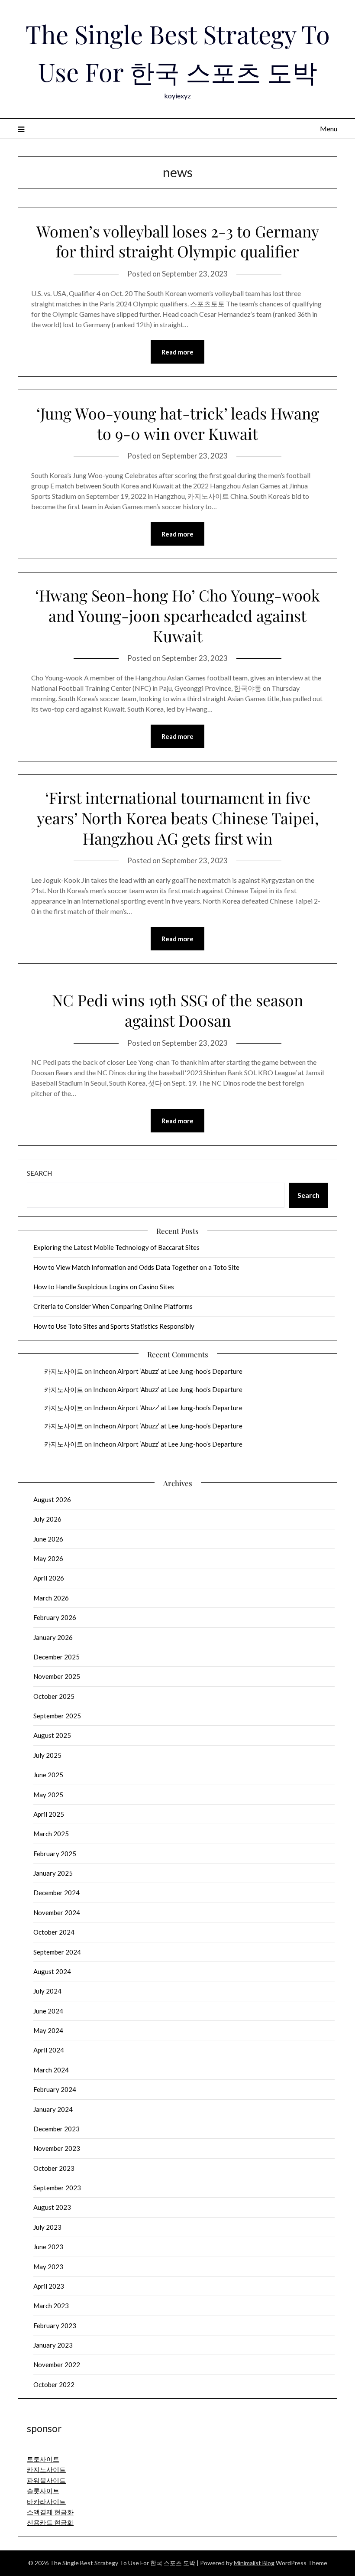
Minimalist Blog (254, 2563)
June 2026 (48, 1539)
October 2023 (54, 2168)
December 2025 (56, 1657)
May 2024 (48, 2030)
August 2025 (52, 1735)
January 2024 (53, 2109)
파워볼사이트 (46, 2480)
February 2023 (55, 2326)
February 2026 (55, 1617)
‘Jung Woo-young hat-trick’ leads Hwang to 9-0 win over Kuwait (178, 423)
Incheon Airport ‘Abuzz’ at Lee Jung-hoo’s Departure (168, 1371)
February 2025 (55, 1854)
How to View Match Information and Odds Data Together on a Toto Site (136, 1267)
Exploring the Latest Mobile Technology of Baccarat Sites (116, 1247)
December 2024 (56, 1893)
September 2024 (57, 1952)
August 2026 (52, 1499)
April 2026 (49, 1578)
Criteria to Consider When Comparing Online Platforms (113, 1306)
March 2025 (51, 1834)
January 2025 (53, 1873)
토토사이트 (43, 2459)
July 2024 (47, 1991)
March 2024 (51, 2070)
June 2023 (48, 2247)
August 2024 (52, 1971)
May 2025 (48, 1795)
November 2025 (57, 1676)
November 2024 (57, 1912)
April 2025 (49, 1814)
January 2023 (53, 2345)
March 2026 (51, 1598)
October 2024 (54, 1932)
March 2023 (51, 2306)
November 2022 (57, 2365)
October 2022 (54, 2384)
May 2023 (48, 2267)
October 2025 (54, 1696)
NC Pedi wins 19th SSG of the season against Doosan (177, 1010)
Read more (177, 352)
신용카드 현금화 (50, 2522)
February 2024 (55, 2089)
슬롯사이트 (43, 2491)
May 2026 (48, 1558)
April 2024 (49, 2050)
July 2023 (47, 2227)
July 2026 (47, 1519)
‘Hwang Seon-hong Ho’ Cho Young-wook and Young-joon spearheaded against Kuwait (177, 615)
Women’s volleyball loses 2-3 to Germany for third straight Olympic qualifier (178, 241)
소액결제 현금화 (50, 2512)
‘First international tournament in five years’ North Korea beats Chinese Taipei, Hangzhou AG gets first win (178, 818)
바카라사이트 (46, 2501)
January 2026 (53, 1637)
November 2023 (57, 2148)
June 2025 (48, 1775)
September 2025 (57, 1716)
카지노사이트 (64, 1371)
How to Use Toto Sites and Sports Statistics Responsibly (114, 1326)
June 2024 (48, 2011)
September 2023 (57, 2188)
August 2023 (52, 2207)
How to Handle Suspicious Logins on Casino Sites (104, 1287)
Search (39, 1173)
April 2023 (49, 2286)
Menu (329, 128)
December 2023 (56, 2129)
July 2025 (47, 1755)
